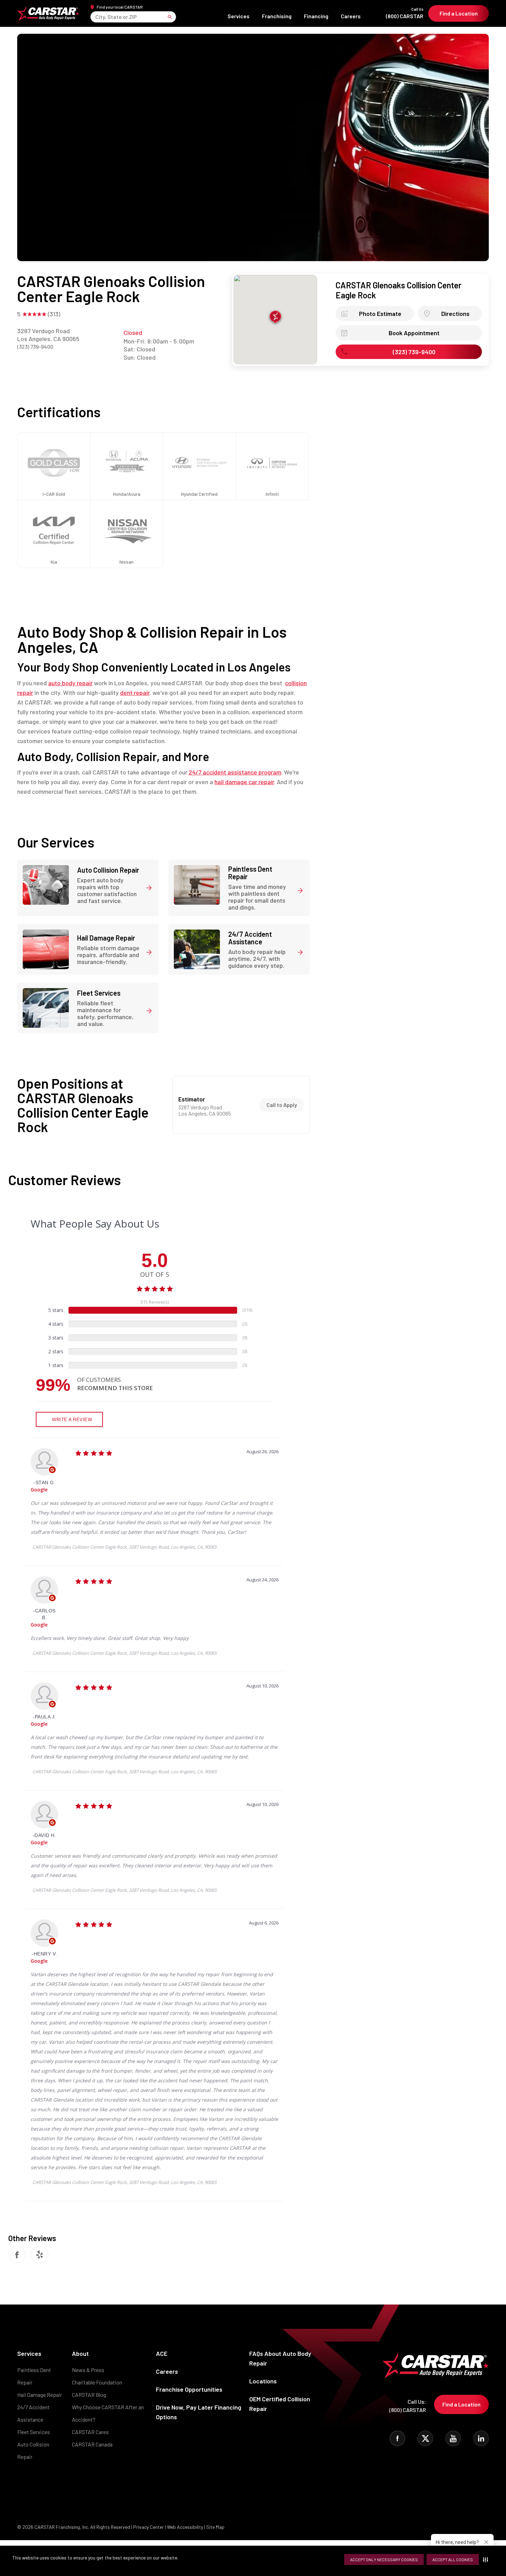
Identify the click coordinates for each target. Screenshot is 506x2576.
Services (239, 16)
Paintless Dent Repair (34, 2376)
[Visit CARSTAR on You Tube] (453, 2438)
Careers (351, 16)
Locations (263, 2381)
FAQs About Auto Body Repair (280, 2358)
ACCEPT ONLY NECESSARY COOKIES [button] (384, 2559)
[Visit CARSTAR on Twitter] (425, 2438)
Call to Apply (282, 1105)
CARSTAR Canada (92, 2444)
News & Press (88, 2370)
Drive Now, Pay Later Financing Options (199, 2412)
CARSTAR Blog (89, 2395)
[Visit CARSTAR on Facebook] (397, 2438)
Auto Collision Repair (33, 2450)
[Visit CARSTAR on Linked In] (481, 2438)
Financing (316, 16)
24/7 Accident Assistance (33, 2413)
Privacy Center (149, 2527)
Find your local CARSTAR (120, 7)
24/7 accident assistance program (235, 772)
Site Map (215, 2527)
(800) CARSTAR (405, 13)
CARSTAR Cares (90, 2432)
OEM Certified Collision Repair (280, 2404)
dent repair (135, 692)
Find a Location (459, 13)
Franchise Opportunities (189, 2389)
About (80, 2353)
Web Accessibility (185, 2527)
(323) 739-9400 (35, 346)
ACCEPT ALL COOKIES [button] (453, 2559)
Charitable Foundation (97, 2382)
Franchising (277, 16)
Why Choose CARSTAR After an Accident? (108, 2413)
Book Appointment (414, 333)
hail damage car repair (244, 782)
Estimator (192, 1099)
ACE (162, 2353)
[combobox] (96, 17)
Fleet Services (34, 2432)
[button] (487, 2559)
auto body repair (70, 683)
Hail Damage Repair (40, 2395)
